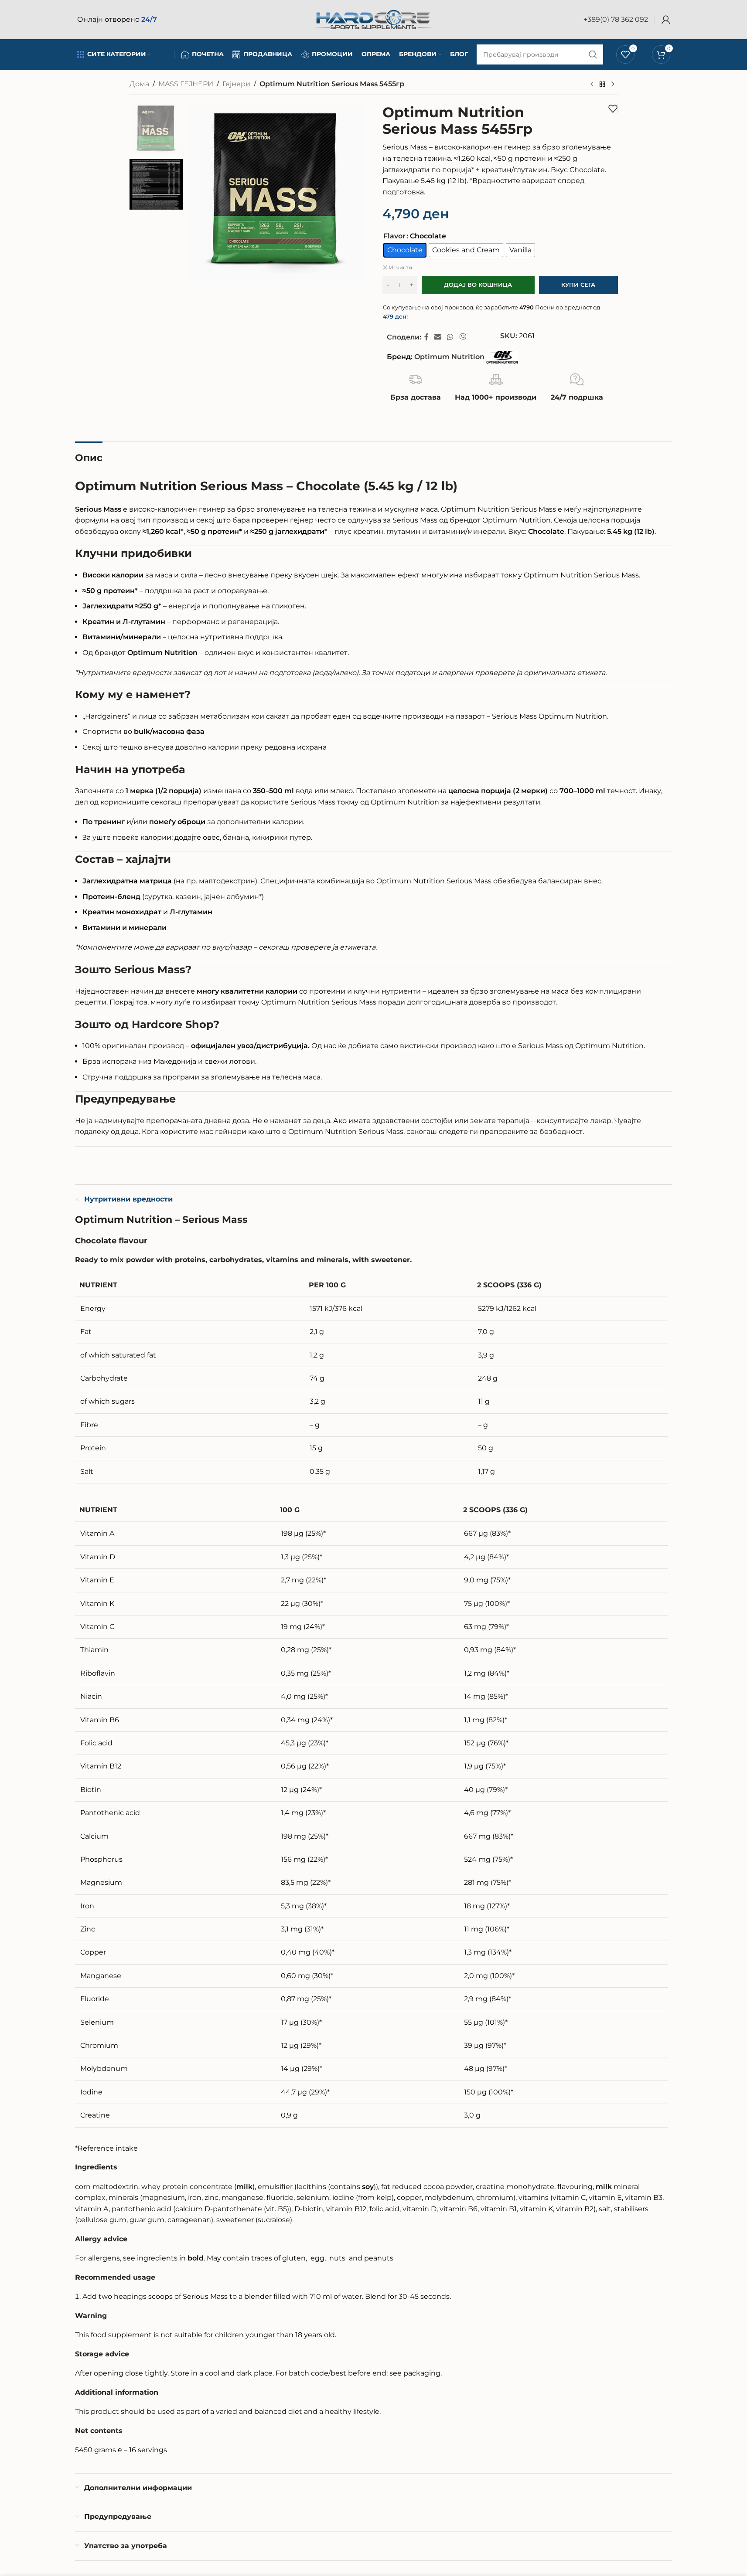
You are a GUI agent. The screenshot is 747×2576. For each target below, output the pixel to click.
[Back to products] (602, 85)
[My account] (666, 20)
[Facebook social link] (426, 337)
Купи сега (578, 285)
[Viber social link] (462, 337)
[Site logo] (374, 19)
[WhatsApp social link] (450, 337)
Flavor (394, 236)
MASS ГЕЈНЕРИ (186, 84)
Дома (139, 84)
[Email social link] (438, 337)
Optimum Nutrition (449, 357)
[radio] (405, 250)
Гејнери (236, 84)
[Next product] (613, 85)
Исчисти (401, 267)
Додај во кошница (478, 285)
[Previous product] (592, 85)
